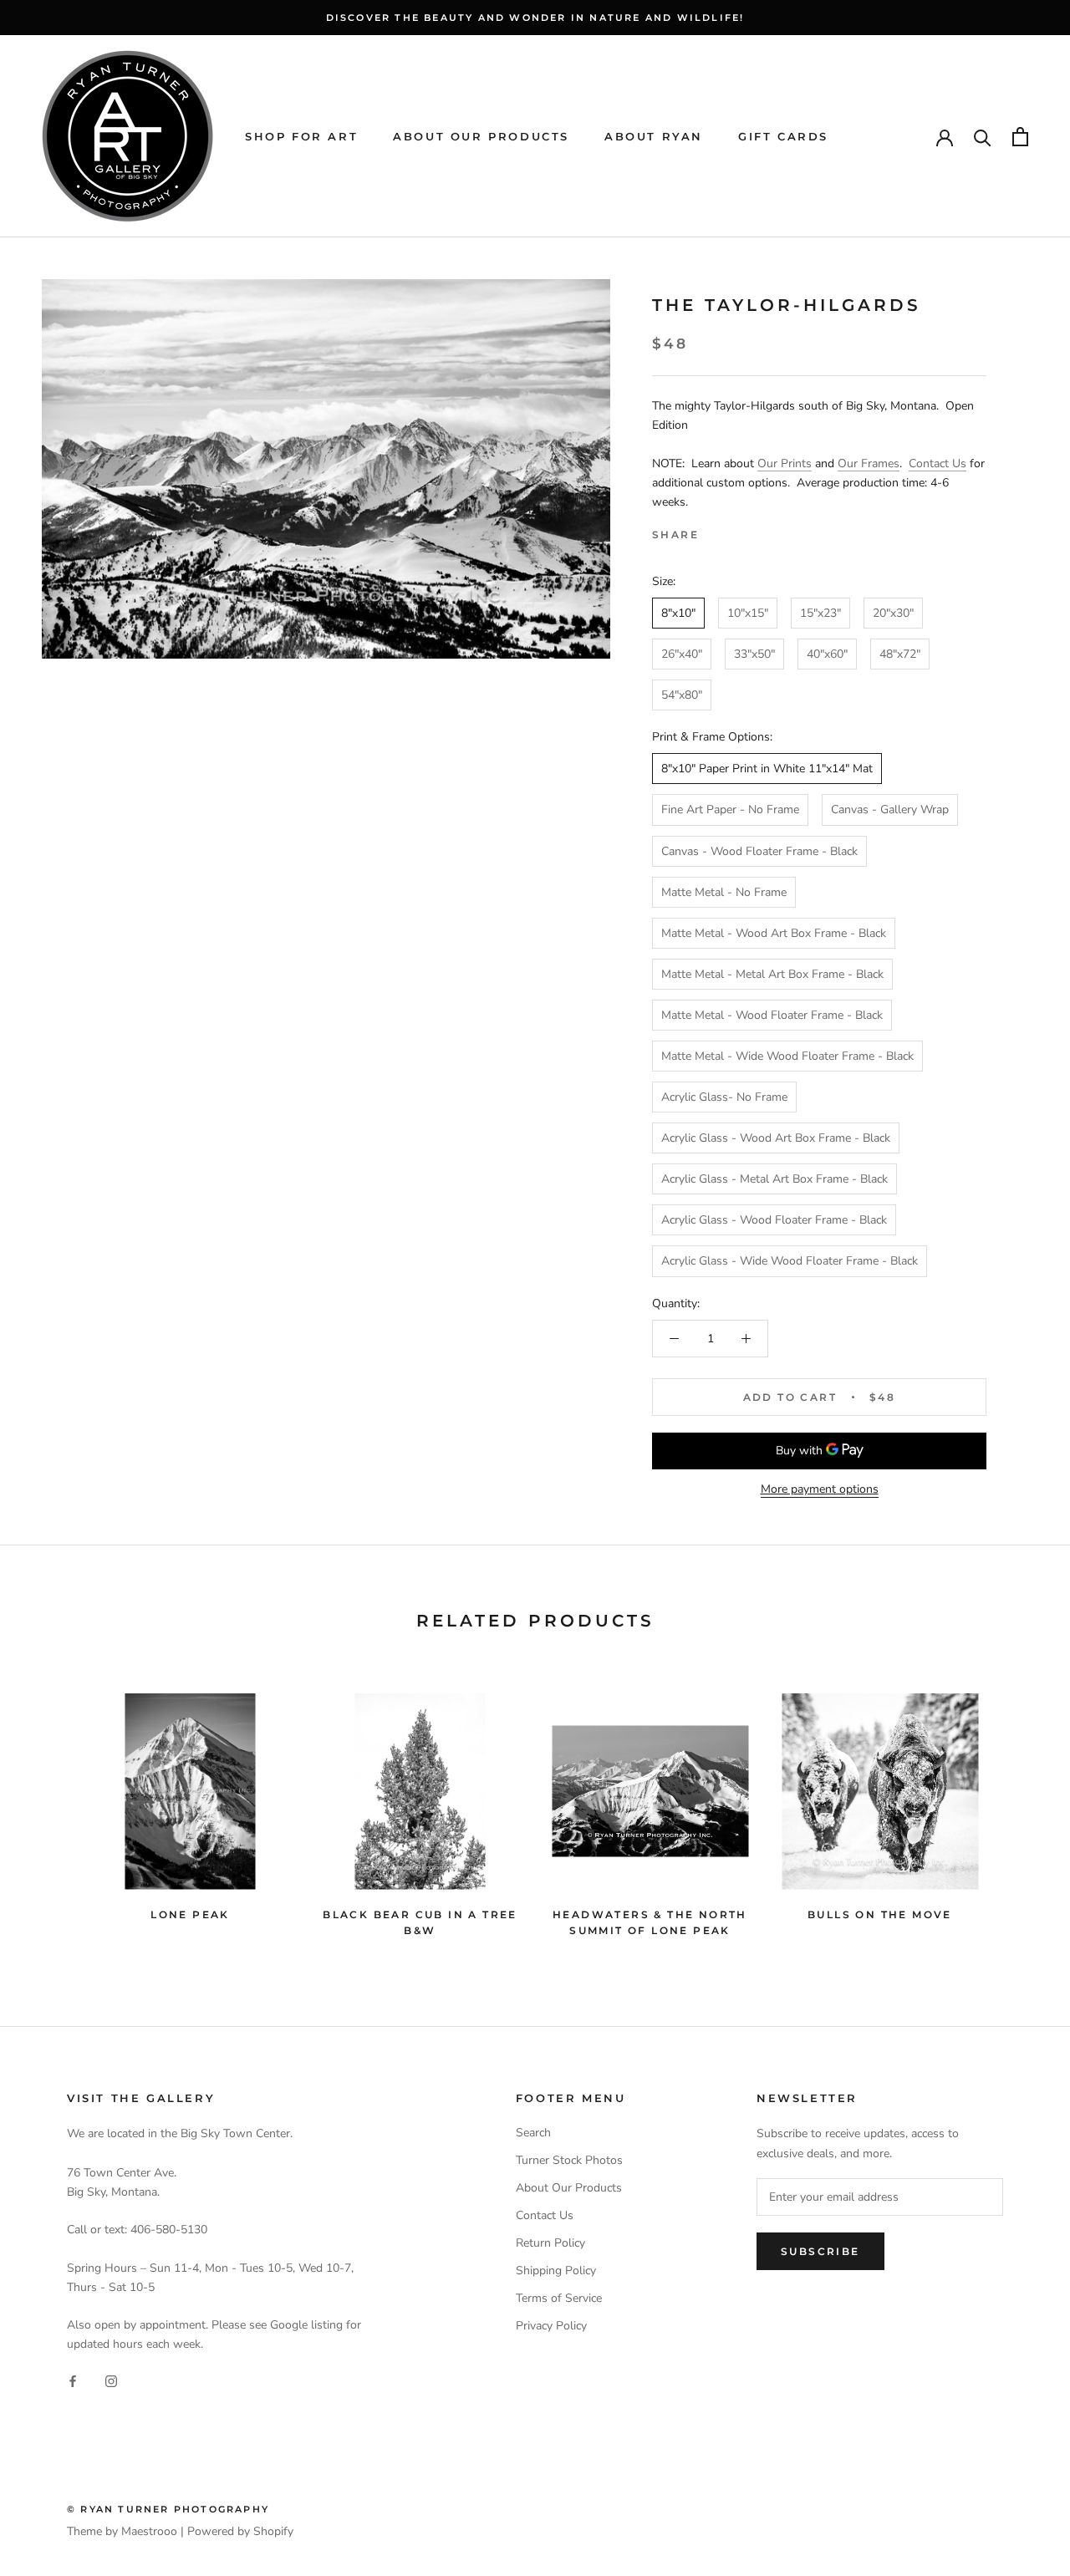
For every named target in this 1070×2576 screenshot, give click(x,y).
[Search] (983, 137)
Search (533, 2133)
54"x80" (682, 695)
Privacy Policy (551, 2326)
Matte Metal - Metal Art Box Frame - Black (772, 974)
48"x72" (900, 654)
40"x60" (827, 654)
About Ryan (654, 136)
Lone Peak (190, 1914)
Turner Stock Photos (569, 2160)
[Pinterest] (758, 531)
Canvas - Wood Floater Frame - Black (759, 851)
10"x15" (748, 613)
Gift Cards (783, 136)
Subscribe (820, 2251)
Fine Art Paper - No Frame (730, 809)
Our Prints (785, 463)
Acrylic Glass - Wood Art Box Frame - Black (776, 1138)
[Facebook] (715, 531)
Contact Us (938, 463)
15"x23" (820, 613)
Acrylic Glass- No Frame (724, 1097)
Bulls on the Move (880, 1914)
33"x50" (754, 654)
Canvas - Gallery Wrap (890, 809)
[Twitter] (736, 531)
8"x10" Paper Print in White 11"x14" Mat (767, 769)
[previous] (52, 1807)
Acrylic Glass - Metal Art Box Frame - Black (774, 1179)
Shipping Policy (556, 2271)
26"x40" (682, 654)
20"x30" (893, 613)
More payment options (820, 1489)
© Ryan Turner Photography (168, 2509)
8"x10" (678, 613)
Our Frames (869, 463)
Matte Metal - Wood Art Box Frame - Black (774, 933)
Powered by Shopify (240, 2531)
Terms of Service (559, 2298)
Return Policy (550, 2243)
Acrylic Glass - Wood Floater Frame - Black (774, 1220)
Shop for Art (301, 136)
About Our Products (481, 136)
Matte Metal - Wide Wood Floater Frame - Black (787, 1056)
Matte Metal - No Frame (724, 892)
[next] (1018, 1807)
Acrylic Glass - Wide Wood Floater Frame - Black (790, 1261)
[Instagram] (111, 2380)
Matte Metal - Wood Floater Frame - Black (772, 1015)
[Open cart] (1020, 137)
